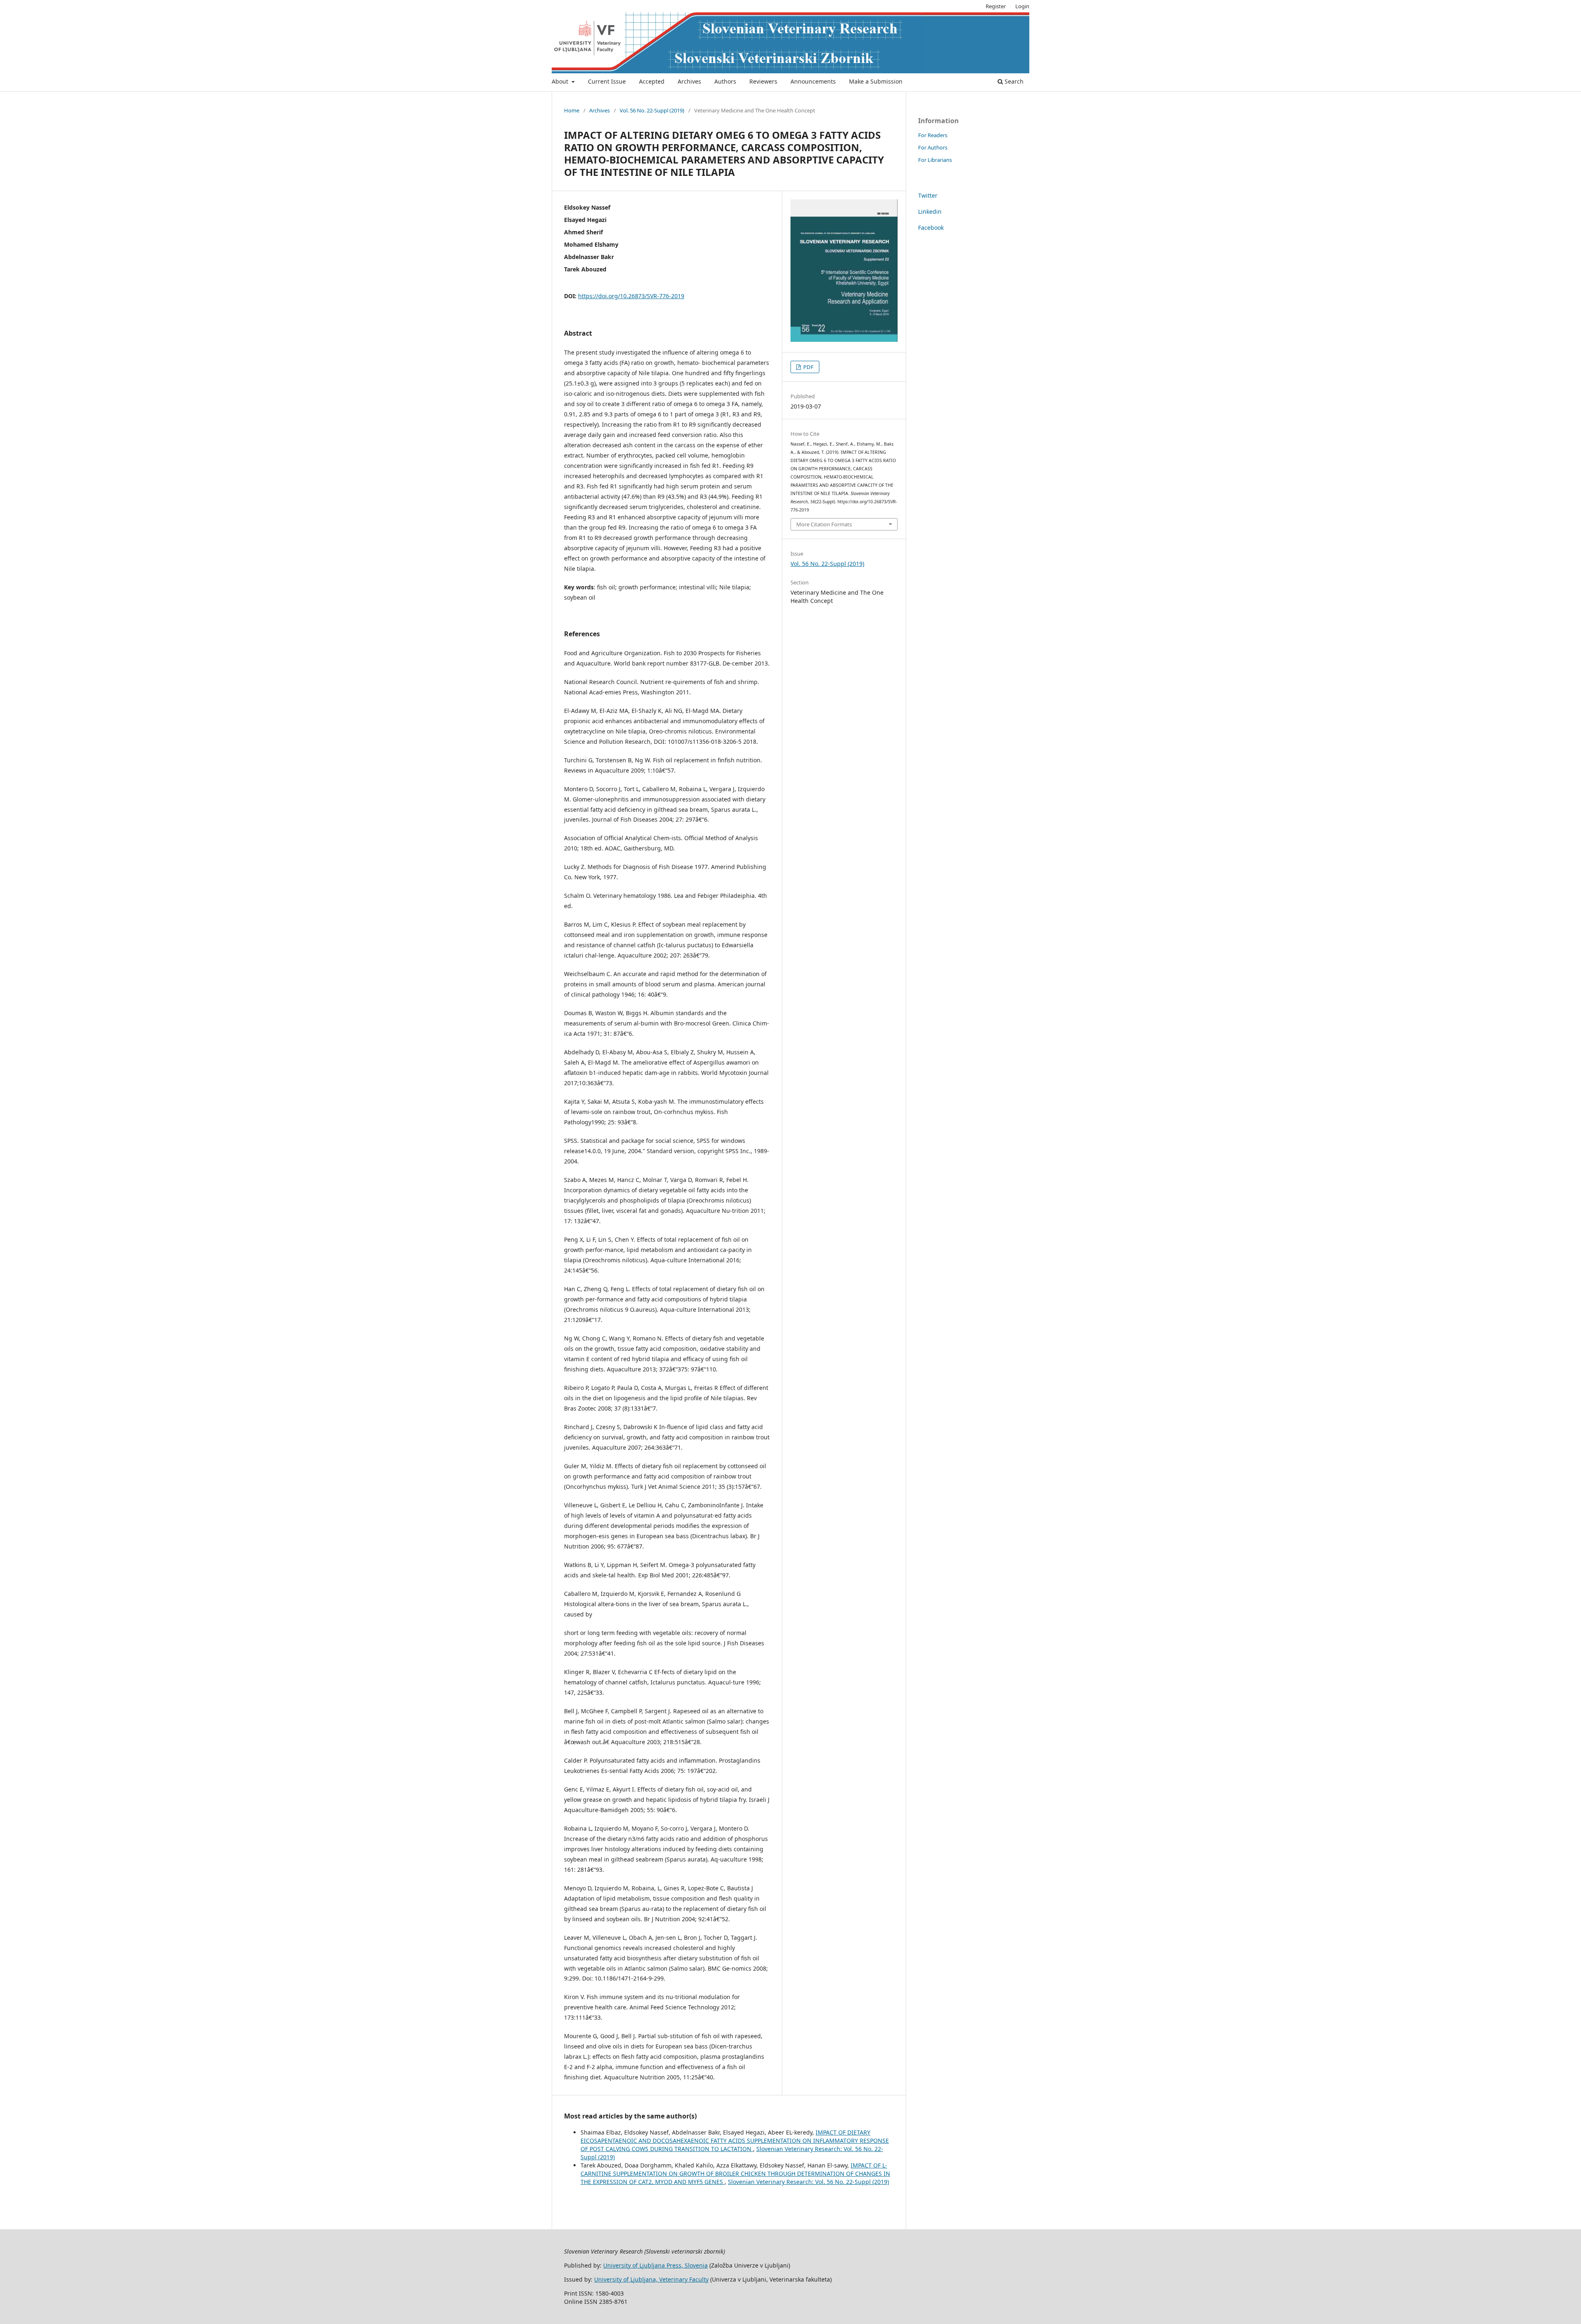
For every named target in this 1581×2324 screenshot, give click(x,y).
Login (1022, 6)
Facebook (931, 228)
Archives (689, 81)
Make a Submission (876, 81)
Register (996, 6)
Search (1013, 81)
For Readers (933, 135)
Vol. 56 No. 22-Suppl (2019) (652, 110)
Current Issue (607, 81)
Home (572, 110)
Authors (725, 81)
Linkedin (930, 211)
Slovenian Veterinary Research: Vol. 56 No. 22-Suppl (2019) (808, 2182)
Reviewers (763, 81)
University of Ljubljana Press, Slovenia (655, 2265)
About (561, 81)
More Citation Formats (824, 524)
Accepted (652, 81)
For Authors (933, 147)
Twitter (928, 195)
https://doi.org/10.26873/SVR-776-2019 (631, 296)
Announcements (813, 81)
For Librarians (935, 160)
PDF (808, 367)
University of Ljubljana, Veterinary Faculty (651, 2279)
